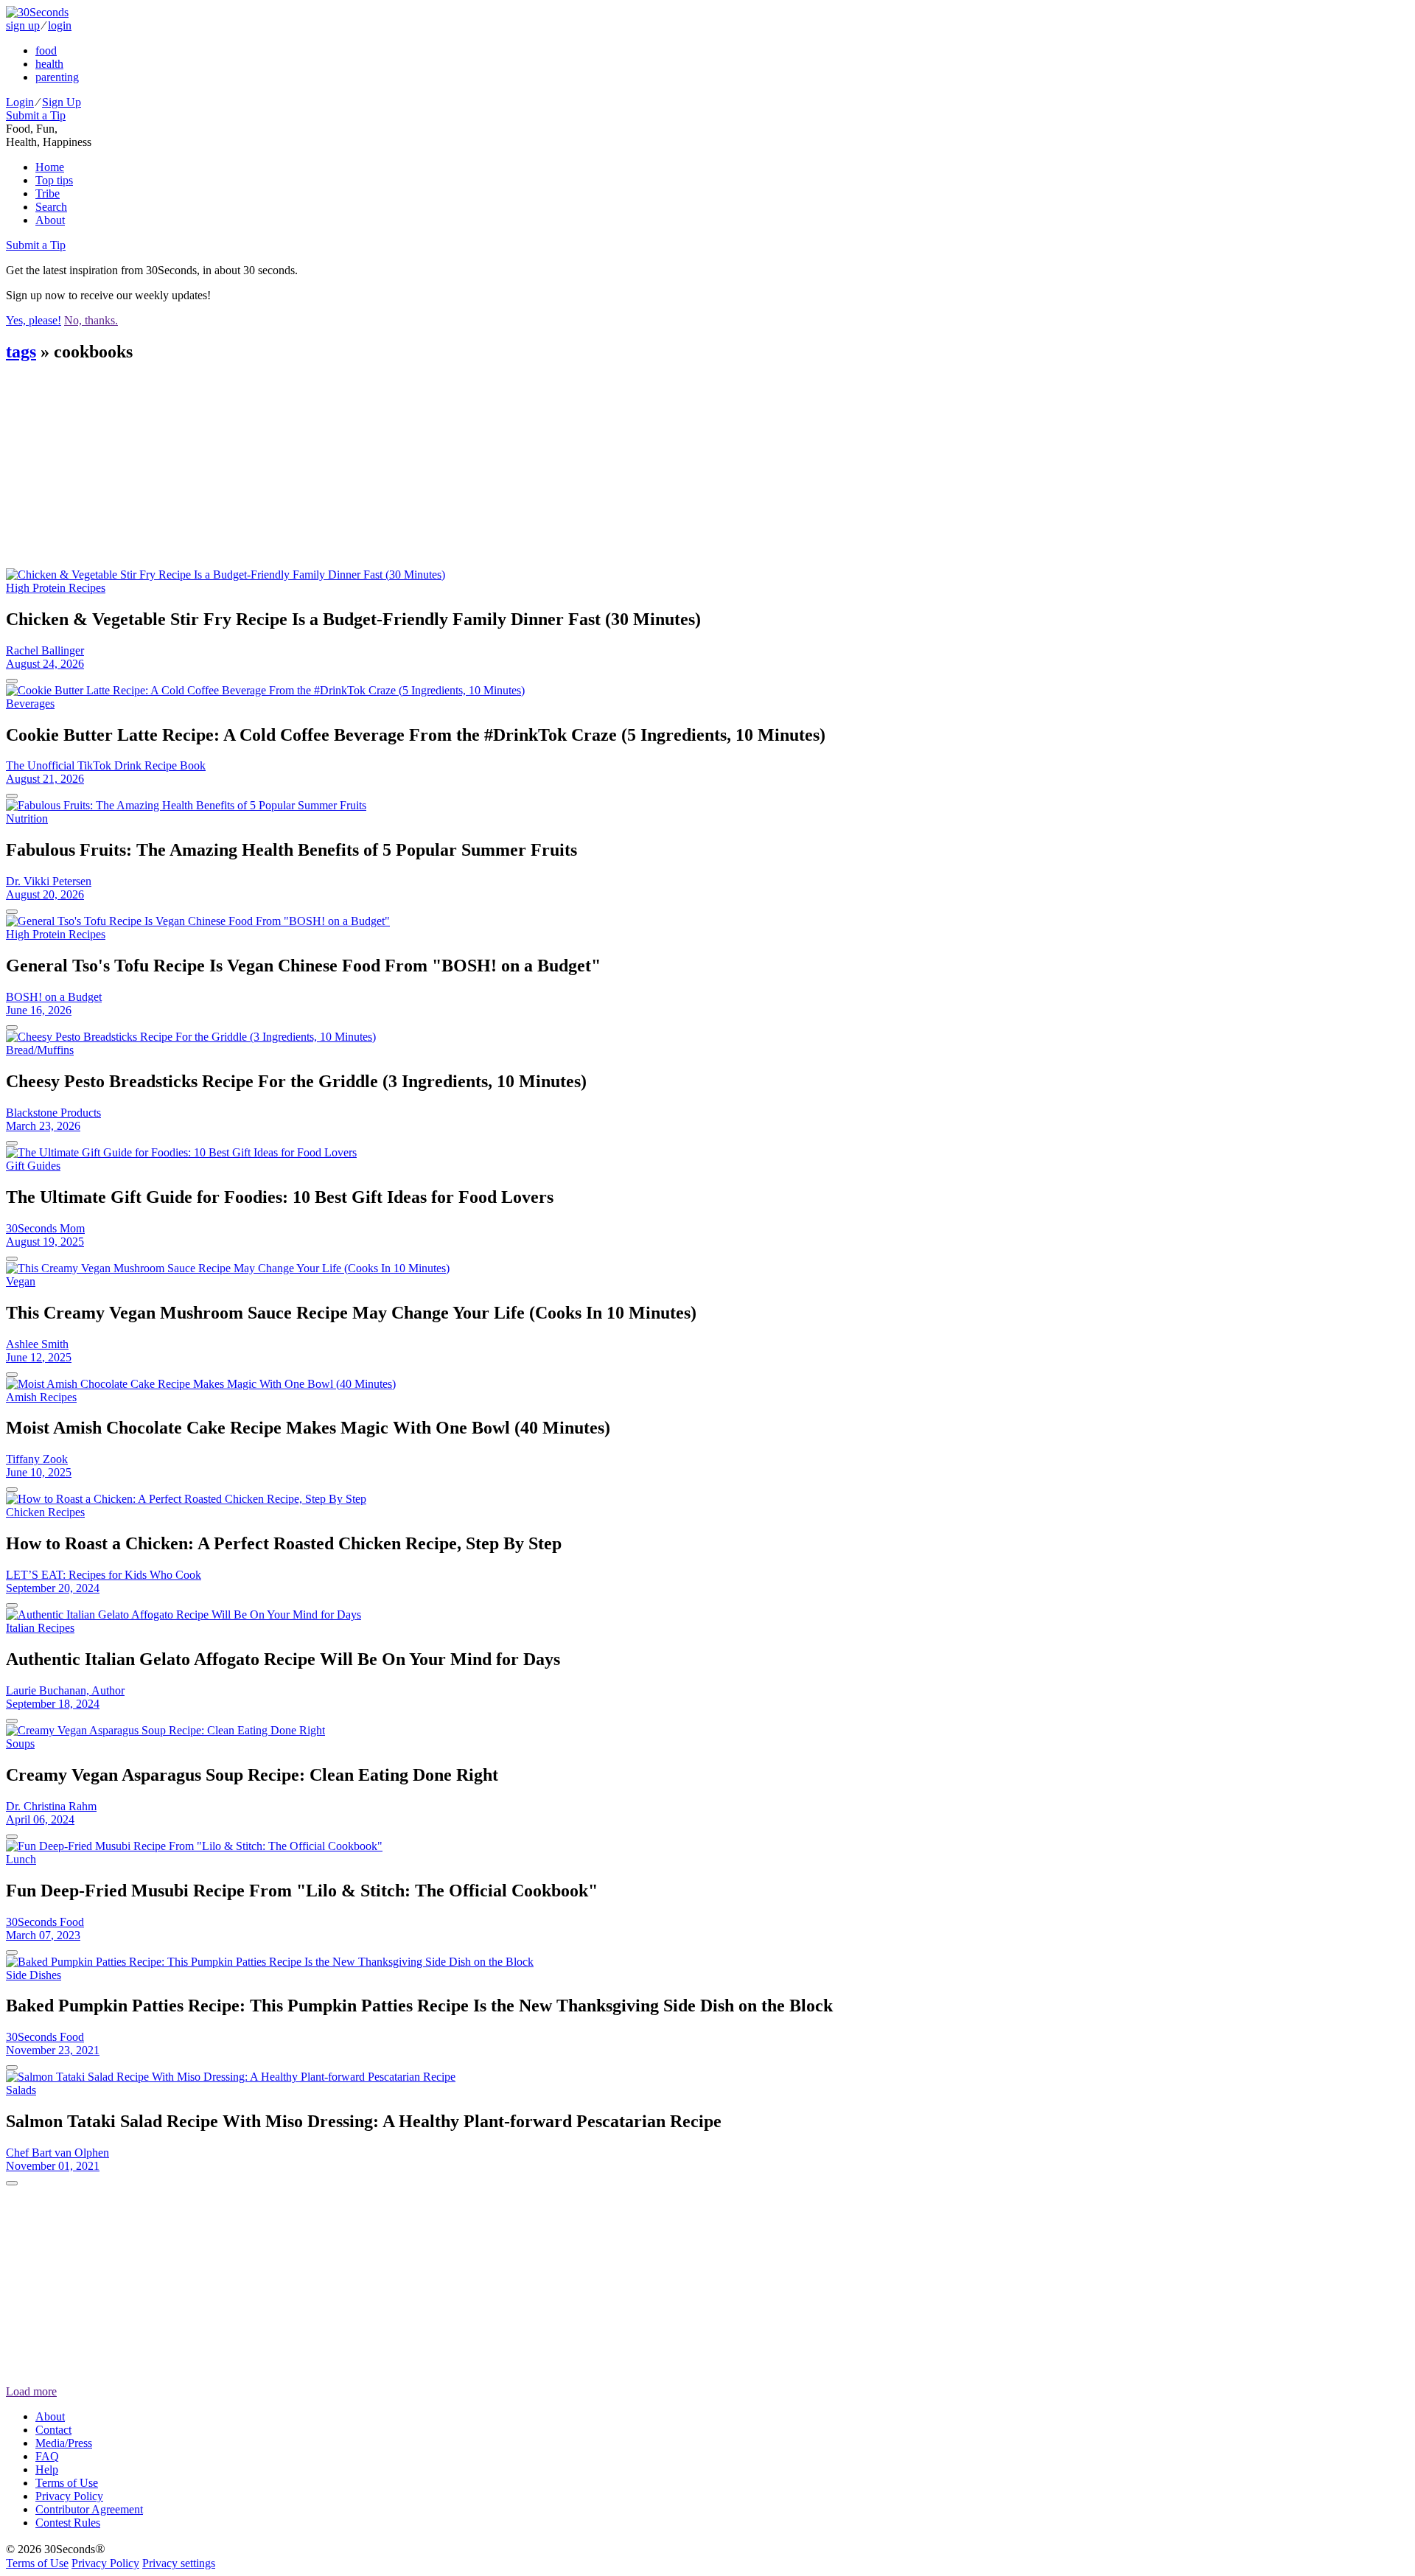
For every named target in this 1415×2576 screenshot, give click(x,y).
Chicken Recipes (45, 1512)
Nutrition (27, 818)
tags (21, 352)
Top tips (54, 180)
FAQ (47, 2456)
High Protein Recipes (56, 588)
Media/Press (64, 2443)
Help (47, 2469)
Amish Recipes (41, 1397)
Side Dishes (34, 1975)
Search (51, 207)
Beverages (30, 704)
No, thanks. (91, 320)
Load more (31, 2391)
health (49, 64)
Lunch (21, 1859)
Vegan (21, 1281)
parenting (57, 77)
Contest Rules (68, 2523)
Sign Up (62, 102)
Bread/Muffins (40, 1050)
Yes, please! (34, 320)
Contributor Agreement (89, 2509)
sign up (23, 25)
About (50, 220)
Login (20, 102)
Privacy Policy (69, 2496)
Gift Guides (33, 1166)
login (60, 25)
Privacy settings (179, 2563)
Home (50, 167)
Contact (53, 2430)
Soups (20, 1743)
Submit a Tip (36, 115)
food (46, 50)
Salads (21, 2090)
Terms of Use (67, 2483)
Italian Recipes (40, 1628)
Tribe (48, 193)
